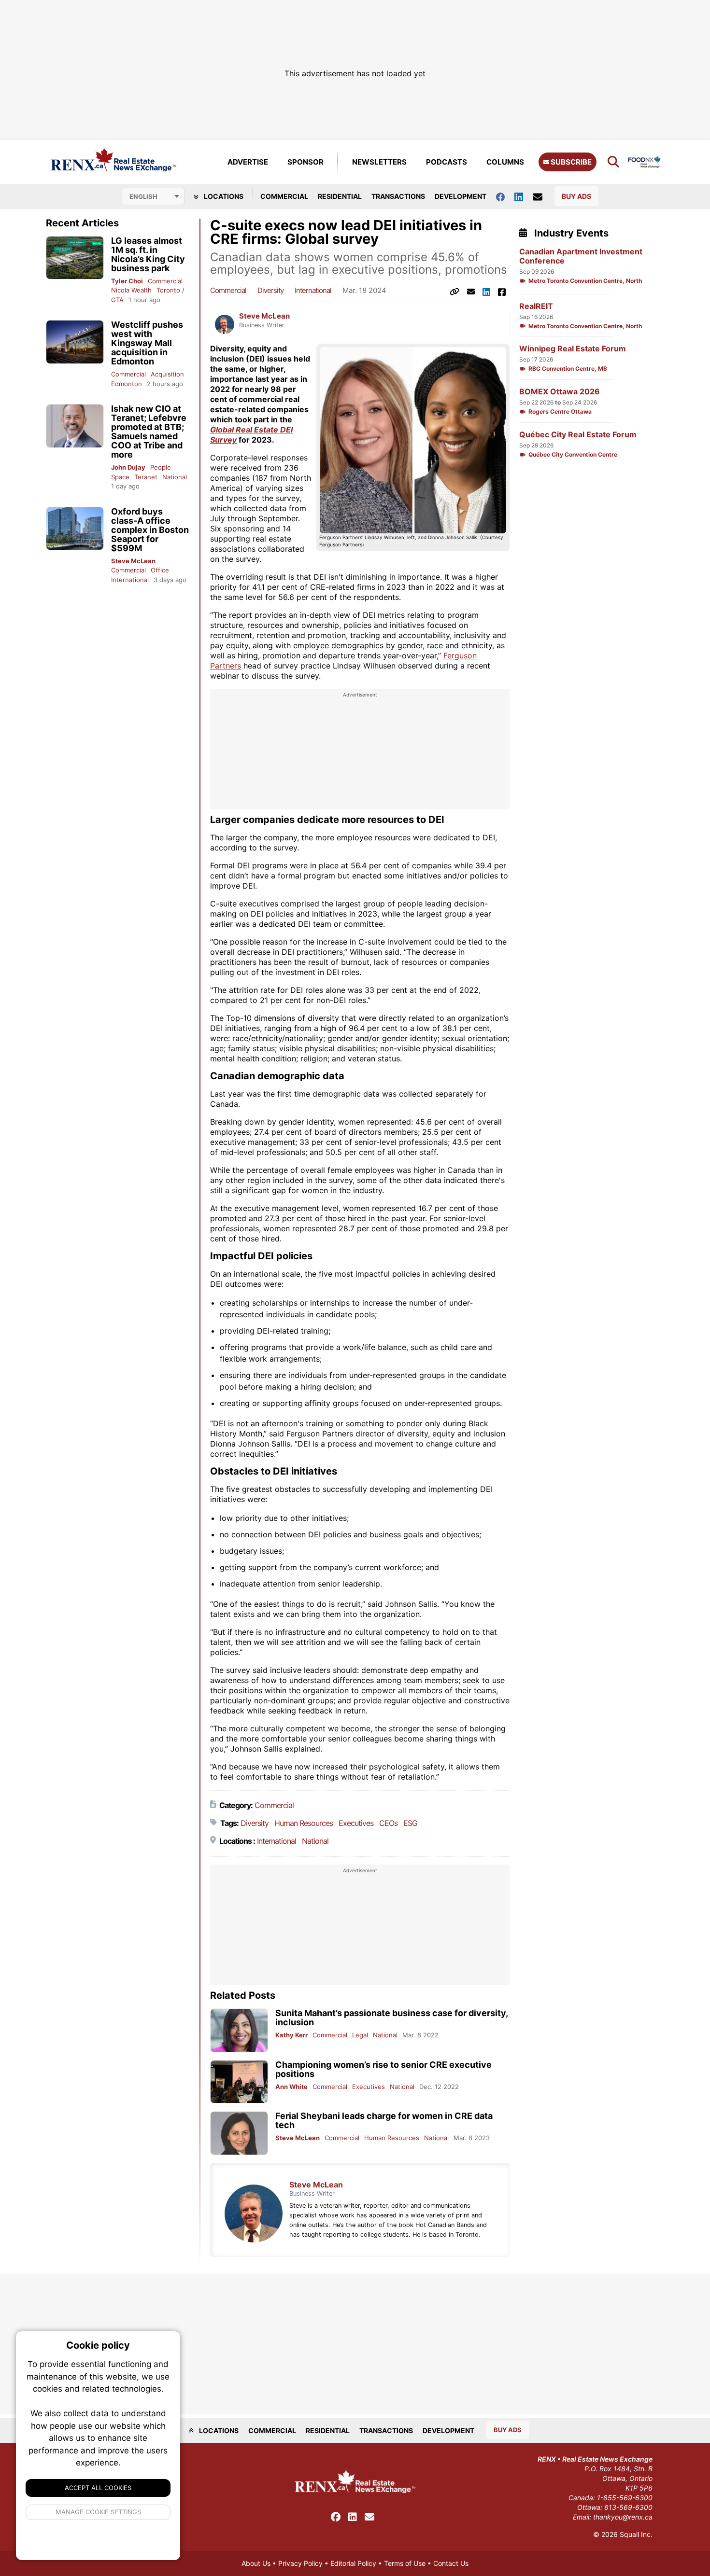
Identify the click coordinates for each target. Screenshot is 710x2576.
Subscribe (570, 162)
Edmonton (127, 384)
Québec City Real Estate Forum (578, 435)
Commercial (284, 196)
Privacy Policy (300, 2563)
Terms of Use (405, 2563)
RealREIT (536, 306)
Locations (223, 196)
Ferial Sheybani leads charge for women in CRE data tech (384, 2120)
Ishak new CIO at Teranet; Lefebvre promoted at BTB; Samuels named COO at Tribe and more (149, 432)
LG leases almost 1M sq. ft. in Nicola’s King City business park (148, 254)
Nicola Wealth (131, 290)
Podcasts (447, 162)
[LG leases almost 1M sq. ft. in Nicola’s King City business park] (75, 258)
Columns (505, 162)
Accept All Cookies (98, 2488)
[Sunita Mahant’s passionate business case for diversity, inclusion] (239, 2030)
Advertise (248, 162)
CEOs (388, 1823)
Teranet (146, 477)
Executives (356, 1823)
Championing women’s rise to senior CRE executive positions (383, 2069)
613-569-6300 (628, 2507)
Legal (360, 2035)
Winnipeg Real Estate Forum (573, 349)
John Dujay (128, 467)
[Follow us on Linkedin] (524, 196)
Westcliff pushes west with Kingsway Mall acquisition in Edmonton (147, 343)
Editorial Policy (353, 2563)
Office (160, 570)
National (175, 477)
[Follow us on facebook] (505, 196)
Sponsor (305, 162)
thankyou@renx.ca (623, 2517)
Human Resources (304, 1823)
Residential (340, 196)
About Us (256, 2563)
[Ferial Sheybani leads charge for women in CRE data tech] (239, 2133)
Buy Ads (576, 196)
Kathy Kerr (291, 2035)
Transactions (398, 196)
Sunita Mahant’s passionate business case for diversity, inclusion (391, 2018)
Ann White (291, 2087)
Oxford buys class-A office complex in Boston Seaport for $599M (150, 530)
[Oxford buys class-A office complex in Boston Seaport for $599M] (75, 529)
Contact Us (451, 2563)
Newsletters (379, 162)
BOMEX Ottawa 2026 (560, 392)
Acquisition (167, 374)
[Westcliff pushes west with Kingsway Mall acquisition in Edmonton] (75, 342)
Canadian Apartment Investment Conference (581, 256)
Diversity (270, 290)
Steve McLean (133, 561)
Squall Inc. (636, 2534)
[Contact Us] (542, 196)
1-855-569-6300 (625, 2498)
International (130, 580)
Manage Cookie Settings (98, 2512)
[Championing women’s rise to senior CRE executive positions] (239, 2082)
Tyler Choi (127, 281)
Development (461, 196)
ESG (410, 1823)
